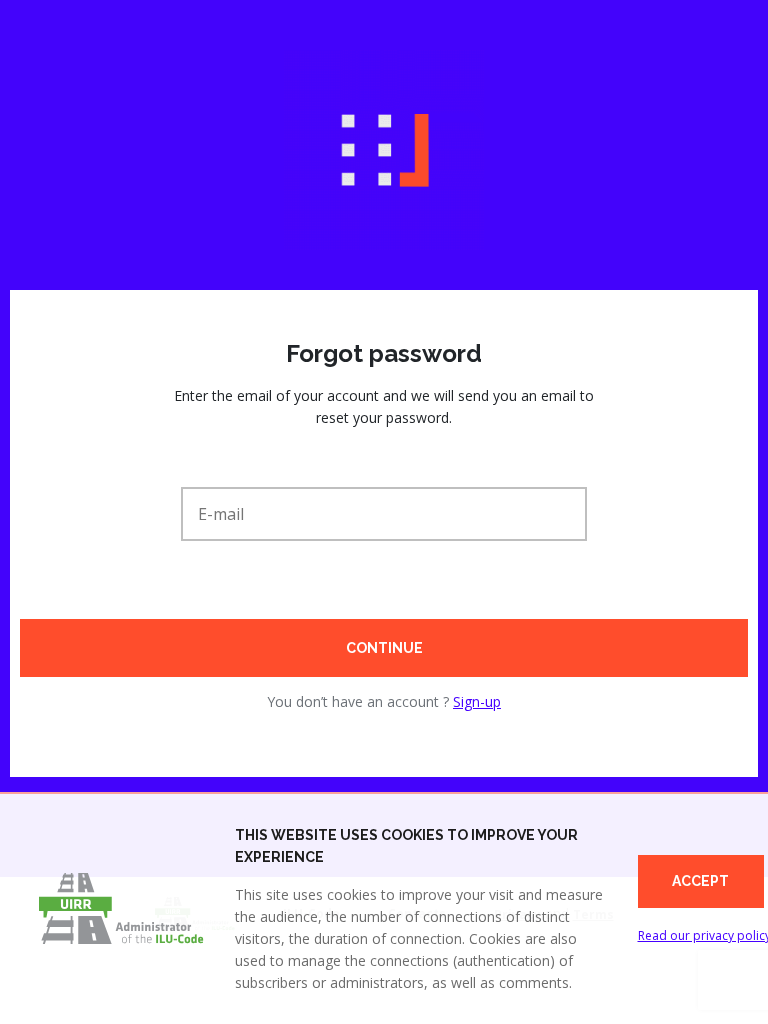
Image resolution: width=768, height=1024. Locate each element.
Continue (384, 648)
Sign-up (477, 701)
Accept (700, 881)
